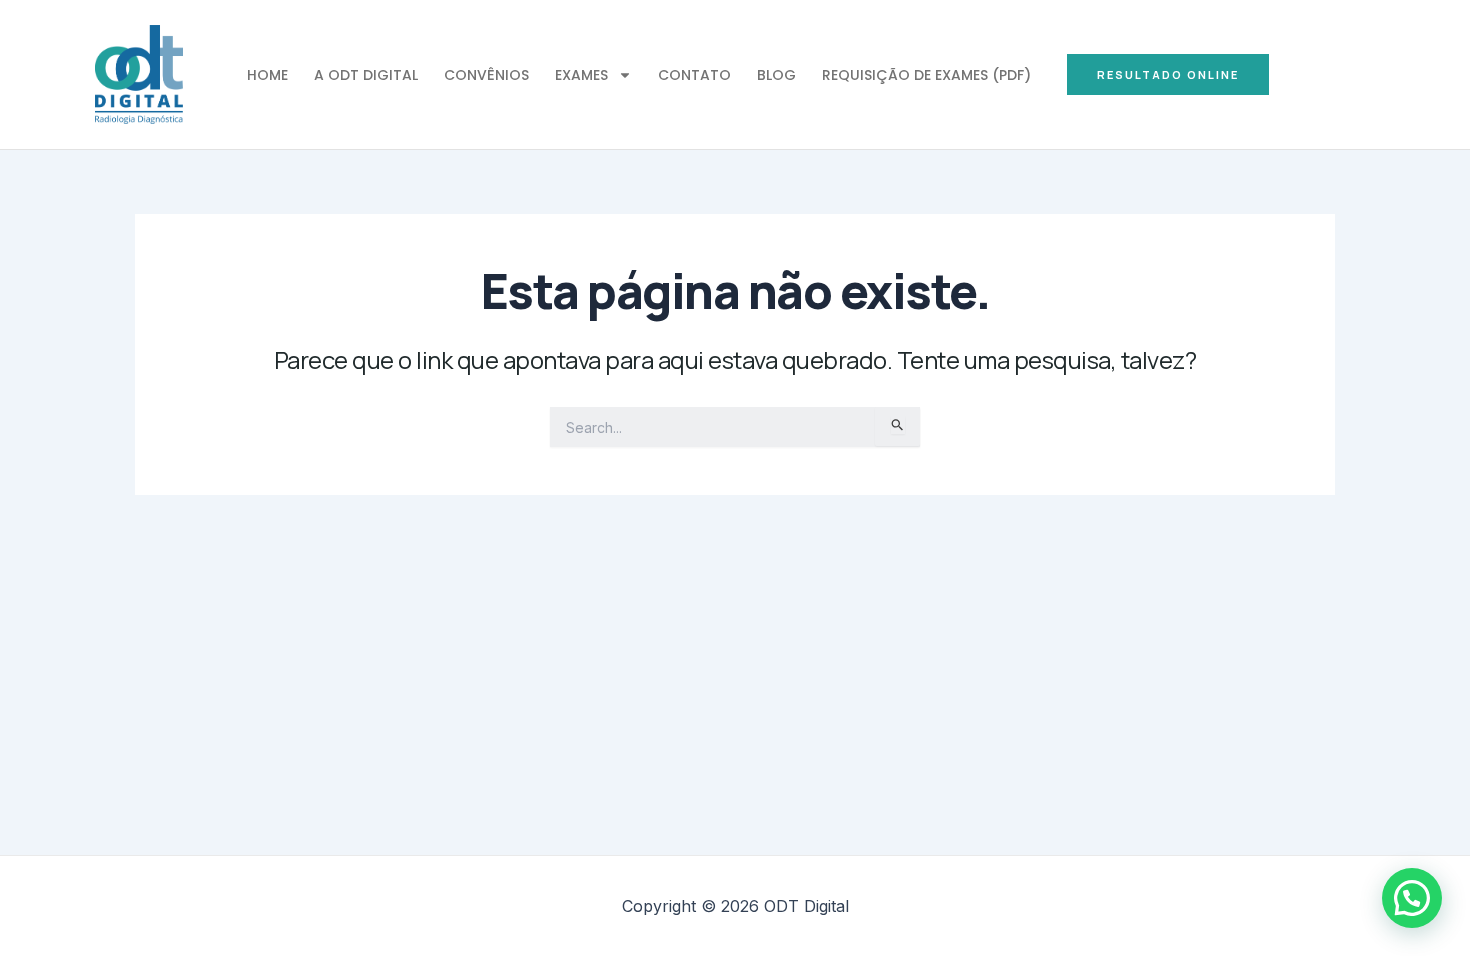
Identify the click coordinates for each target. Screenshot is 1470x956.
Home (267, 75)
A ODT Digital (366, 75)
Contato (694, 75)
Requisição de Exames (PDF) (926, 75)
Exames (581, 75)
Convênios (486, 75)
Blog (776, 75)
